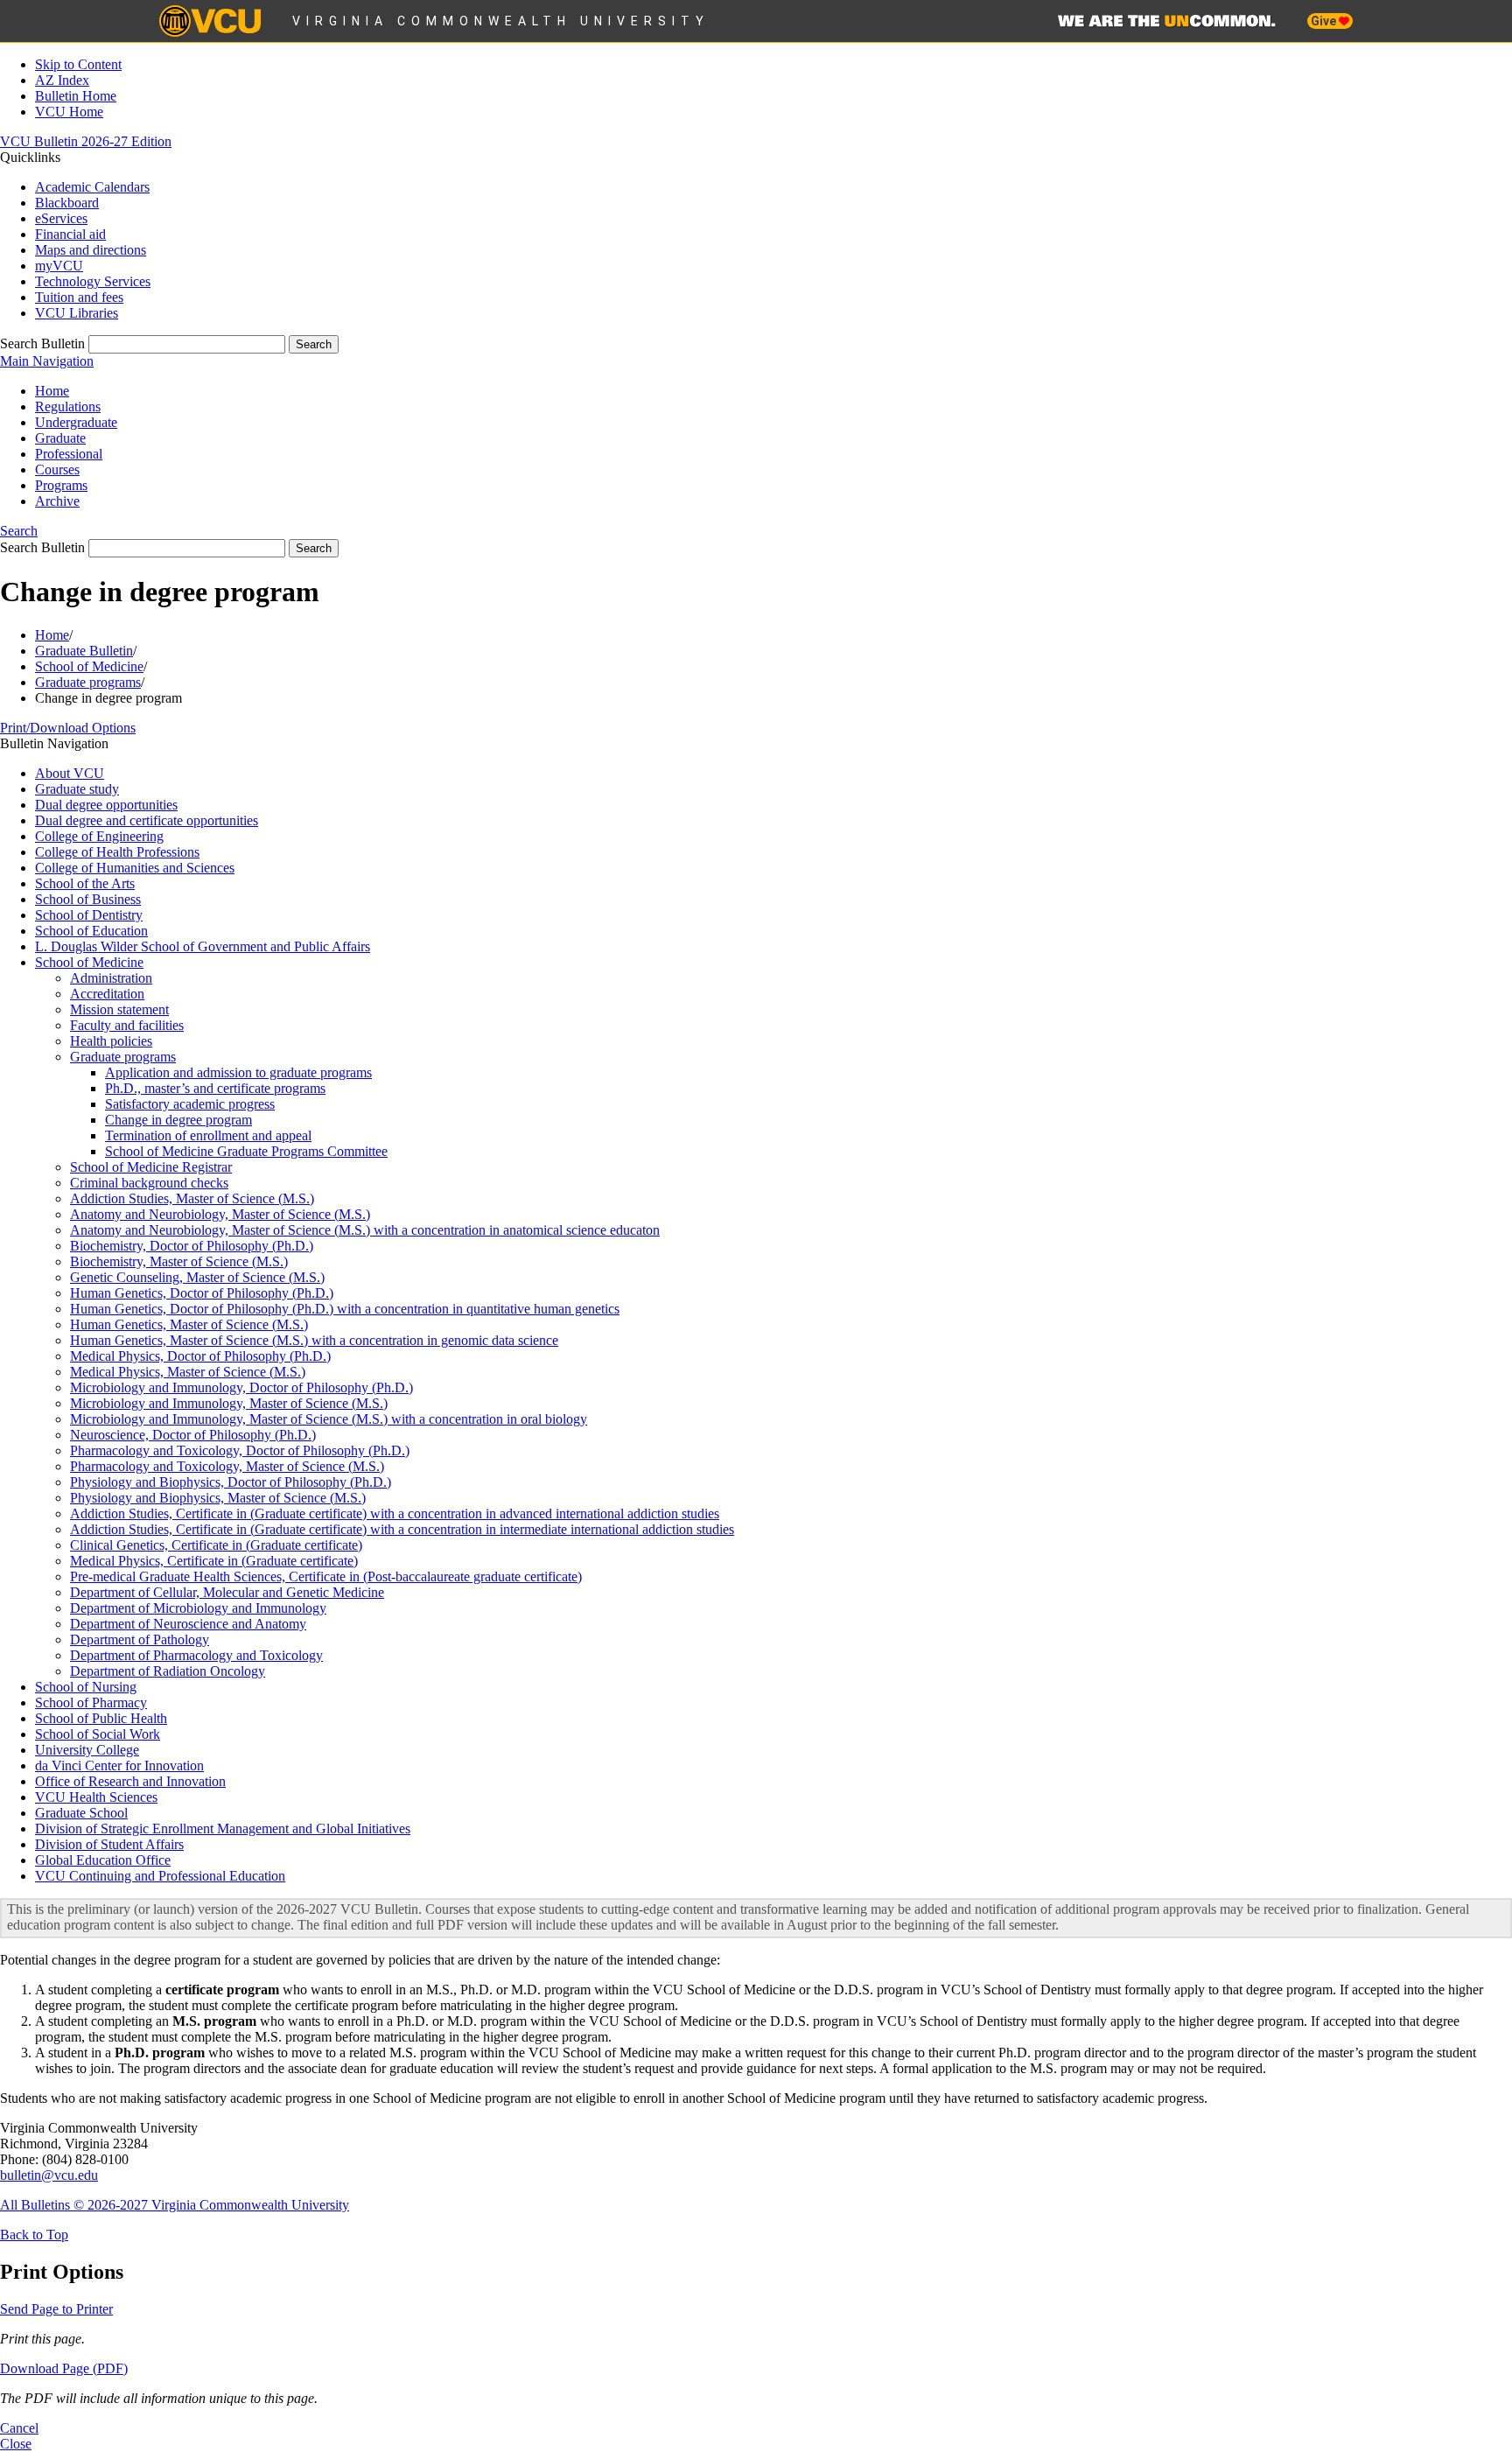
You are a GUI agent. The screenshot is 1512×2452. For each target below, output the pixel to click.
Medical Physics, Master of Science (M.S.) (188, 1372)
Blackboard (67, 203)
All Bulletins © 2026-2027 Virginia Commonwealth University (175, 2205)
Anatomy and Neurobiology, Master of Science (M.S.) (220, 1214)
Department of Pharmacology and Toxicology (196, 1655)
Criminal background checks (149, 1183)
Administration (111, 978)
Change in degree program (178, 1120)
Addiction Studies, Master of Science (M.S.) (192, 1198)
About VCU (70, 773)
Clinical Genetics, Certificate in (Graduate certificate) (216, 1545)
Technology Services (93, 281)
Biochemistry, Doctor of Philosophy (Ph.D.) (192, 1246)
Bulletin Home (76, 96)
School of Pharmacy (91, 1702)
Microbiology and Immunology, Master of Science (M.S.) (229, 1403)
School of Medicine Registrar (151, 1167)
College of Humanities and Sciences (135, 868)
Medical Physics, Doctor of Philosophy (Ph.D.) (200, 1356)
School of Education (91, 931)
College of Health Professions (117, 852)
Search (19, 531)
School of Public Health (101, 1718)
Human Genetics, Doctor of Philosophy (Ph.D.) (202, 1293)
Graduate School (81, 1813)
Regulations (68, 406)
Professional (69, 454)
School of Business (88, 899)
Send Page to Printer (56, 2309)
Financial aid (70, 234)
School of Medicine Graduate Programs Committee (246, 1151)
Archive (57, 501)
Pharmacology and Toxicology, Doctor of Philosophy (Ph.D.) (240, 1450)
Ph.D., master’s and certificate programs (215, 1088)
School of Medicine (89, 666)
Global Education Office (103, 1860)
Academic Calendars (92, 187)
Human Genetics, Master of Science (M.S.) (189, 1324)
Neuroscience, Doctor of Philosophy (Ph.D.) (193, 1435)
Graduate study (77, 789)
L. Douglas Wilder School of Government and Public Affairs (203, 946)
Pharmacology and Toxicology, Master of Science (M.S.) (227, 1466)
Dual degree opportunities (106, 805)
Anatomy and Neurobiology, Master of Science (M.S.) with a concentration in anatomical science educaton (365, 1230)
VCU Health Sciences (96, 1797)
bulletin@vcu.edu (49, 2175)
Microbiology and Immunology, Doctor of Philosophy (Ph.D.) (241, 1387)
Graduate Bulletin (84, 651)
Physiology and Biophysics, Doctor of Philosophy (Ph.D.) (231, 1482)
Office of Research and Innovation (130, 1781)
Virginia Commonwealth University (501, 21)
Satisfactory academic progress (190, 1104)
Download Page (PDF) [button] (64, 2368)
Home (52, 391)
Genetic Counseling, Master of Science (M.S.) (197, 1277)
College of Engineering (99, 836)
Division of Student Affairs (109, 1844)
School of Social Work (98, 1734)
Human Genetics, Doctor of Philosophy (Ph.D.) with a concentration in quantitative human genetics (345, 1309)
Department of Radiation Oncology (168, 1671)
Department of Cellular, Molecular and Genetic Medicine (227, 1592)
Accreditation (107, 994)
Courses (57, 469)
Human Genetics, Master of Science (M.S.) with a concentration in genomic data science (314, 1340)
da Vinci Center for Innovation (119, 1765)
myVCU (59, 266)
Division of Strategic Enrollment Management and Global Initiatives (223, 1828)
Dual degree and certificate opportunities (147, 820)
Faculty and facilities (127, 1025)
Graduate (60, 438)
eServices (61, 218)
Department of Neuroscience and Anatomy (188, 1624)
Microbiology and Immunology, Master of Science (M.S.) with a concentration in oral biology (329, 1419)
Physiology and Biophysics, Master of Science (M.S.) (218, 1498)
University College (87, 1750)
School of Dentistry (89, 915)
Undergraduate (76, 422)
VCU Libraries (77, 313)
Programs (61, 485)
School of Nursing (86, 1687)
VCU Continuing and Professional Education (160, 1876)
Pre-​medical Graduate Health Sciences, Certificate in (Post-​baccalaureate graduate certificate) (326, 1576)
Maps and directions (91, 250)
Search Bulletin (42, 343)
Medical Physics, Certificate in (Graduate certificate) (214, 1561)
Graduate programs (88, 682)
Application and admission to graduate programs (238, 1072)
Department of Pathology (140, 1639)
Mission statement (119, 1009)
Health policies (111, 1041)
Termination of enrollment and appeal (208, 1135)
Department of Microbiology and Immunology (198, 1608)
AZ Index (62, 80)
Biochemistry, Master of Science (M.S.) (179, 1261)
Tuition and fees (79, 297)
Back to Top (34, 2235)
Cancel (19, 2428)
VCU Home (69, 112)
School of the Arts (85, 883)
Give (1325, 21)
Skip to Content (78, 64)
